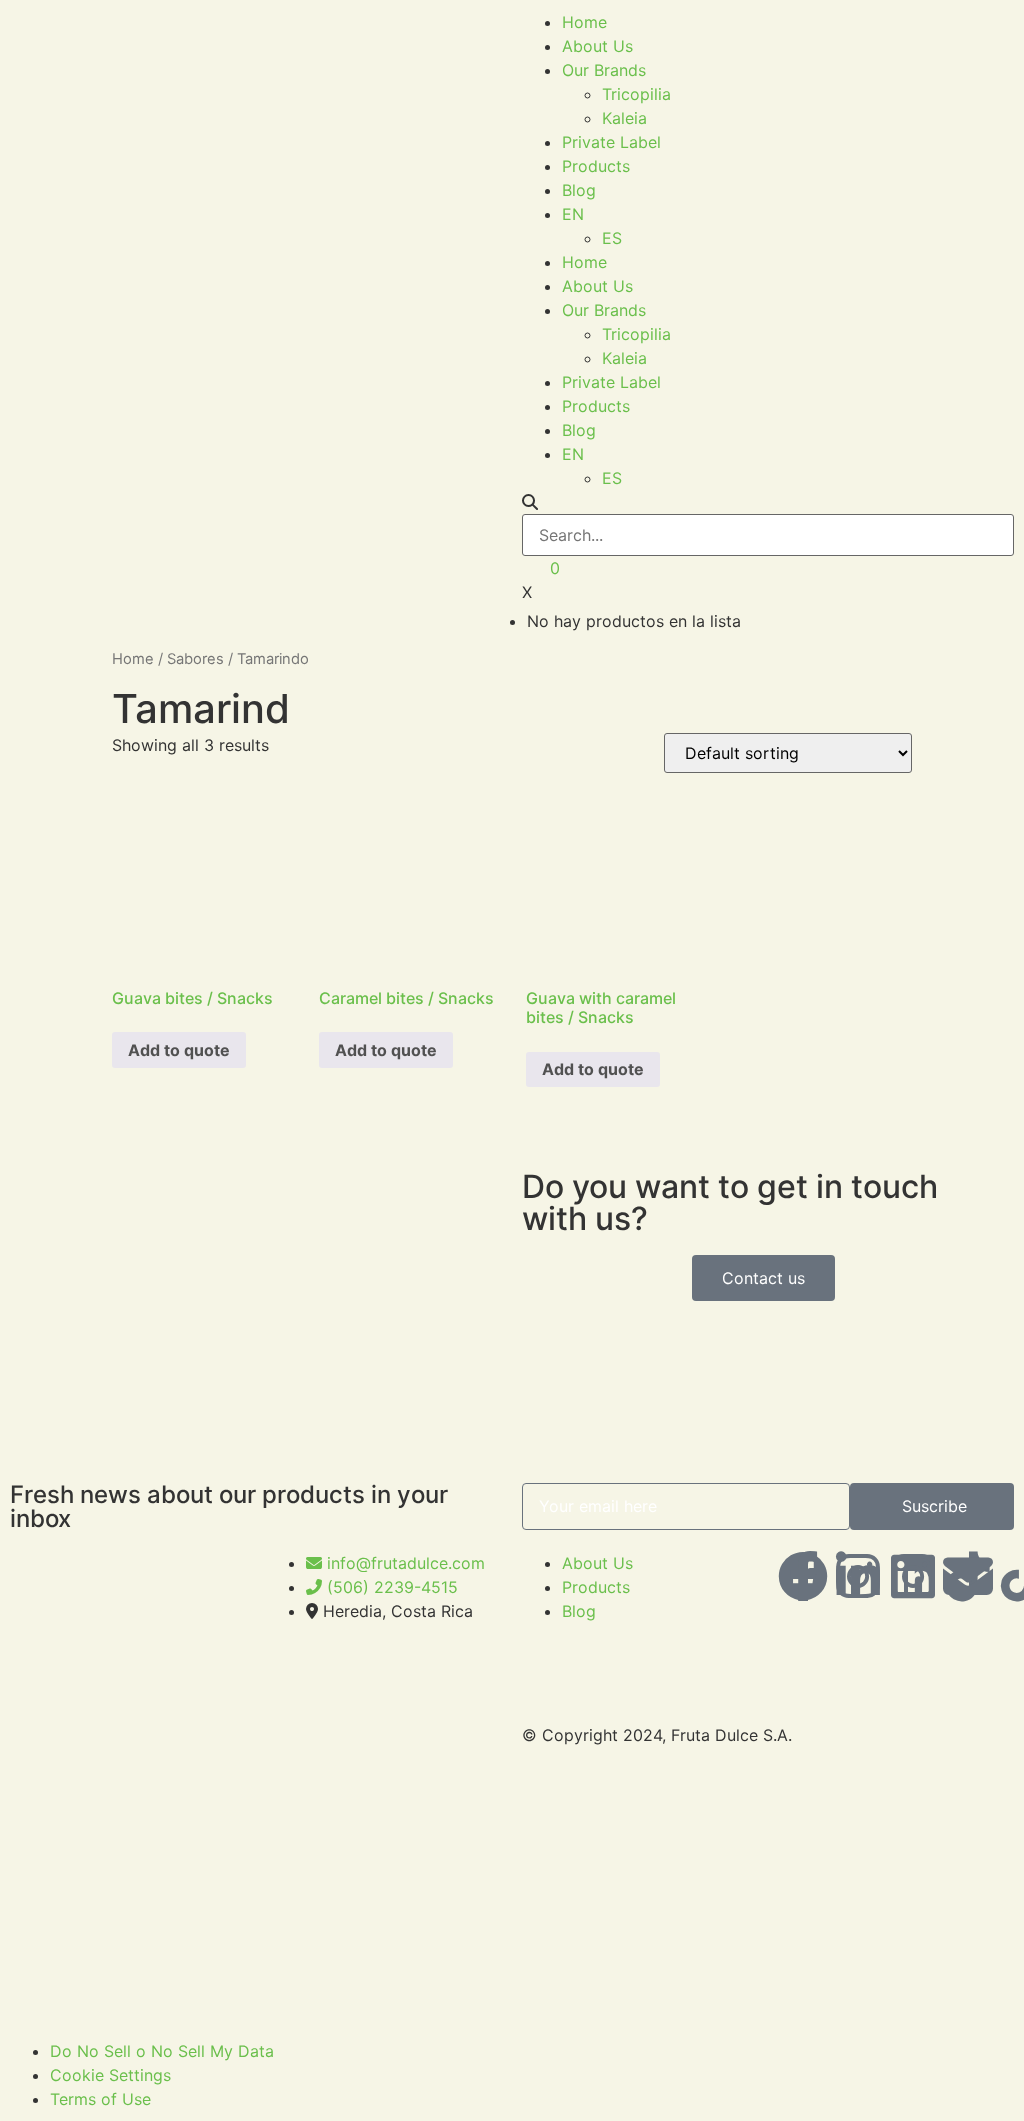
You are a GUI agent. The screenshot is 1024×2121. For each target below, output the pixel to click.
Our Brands (604, 70)
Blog (579, 190)
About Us (597, 46)
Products (596, 166)
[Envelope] (968, 1576)
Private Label (611, 142)
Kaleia (624, 118)
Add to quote (179, 1050)
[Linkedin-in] (858, 1576)
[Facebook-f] (803, 1576)
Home (584, 22)
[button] (768, 502)
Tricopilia (636, 94)
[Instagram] (913, 1576)
